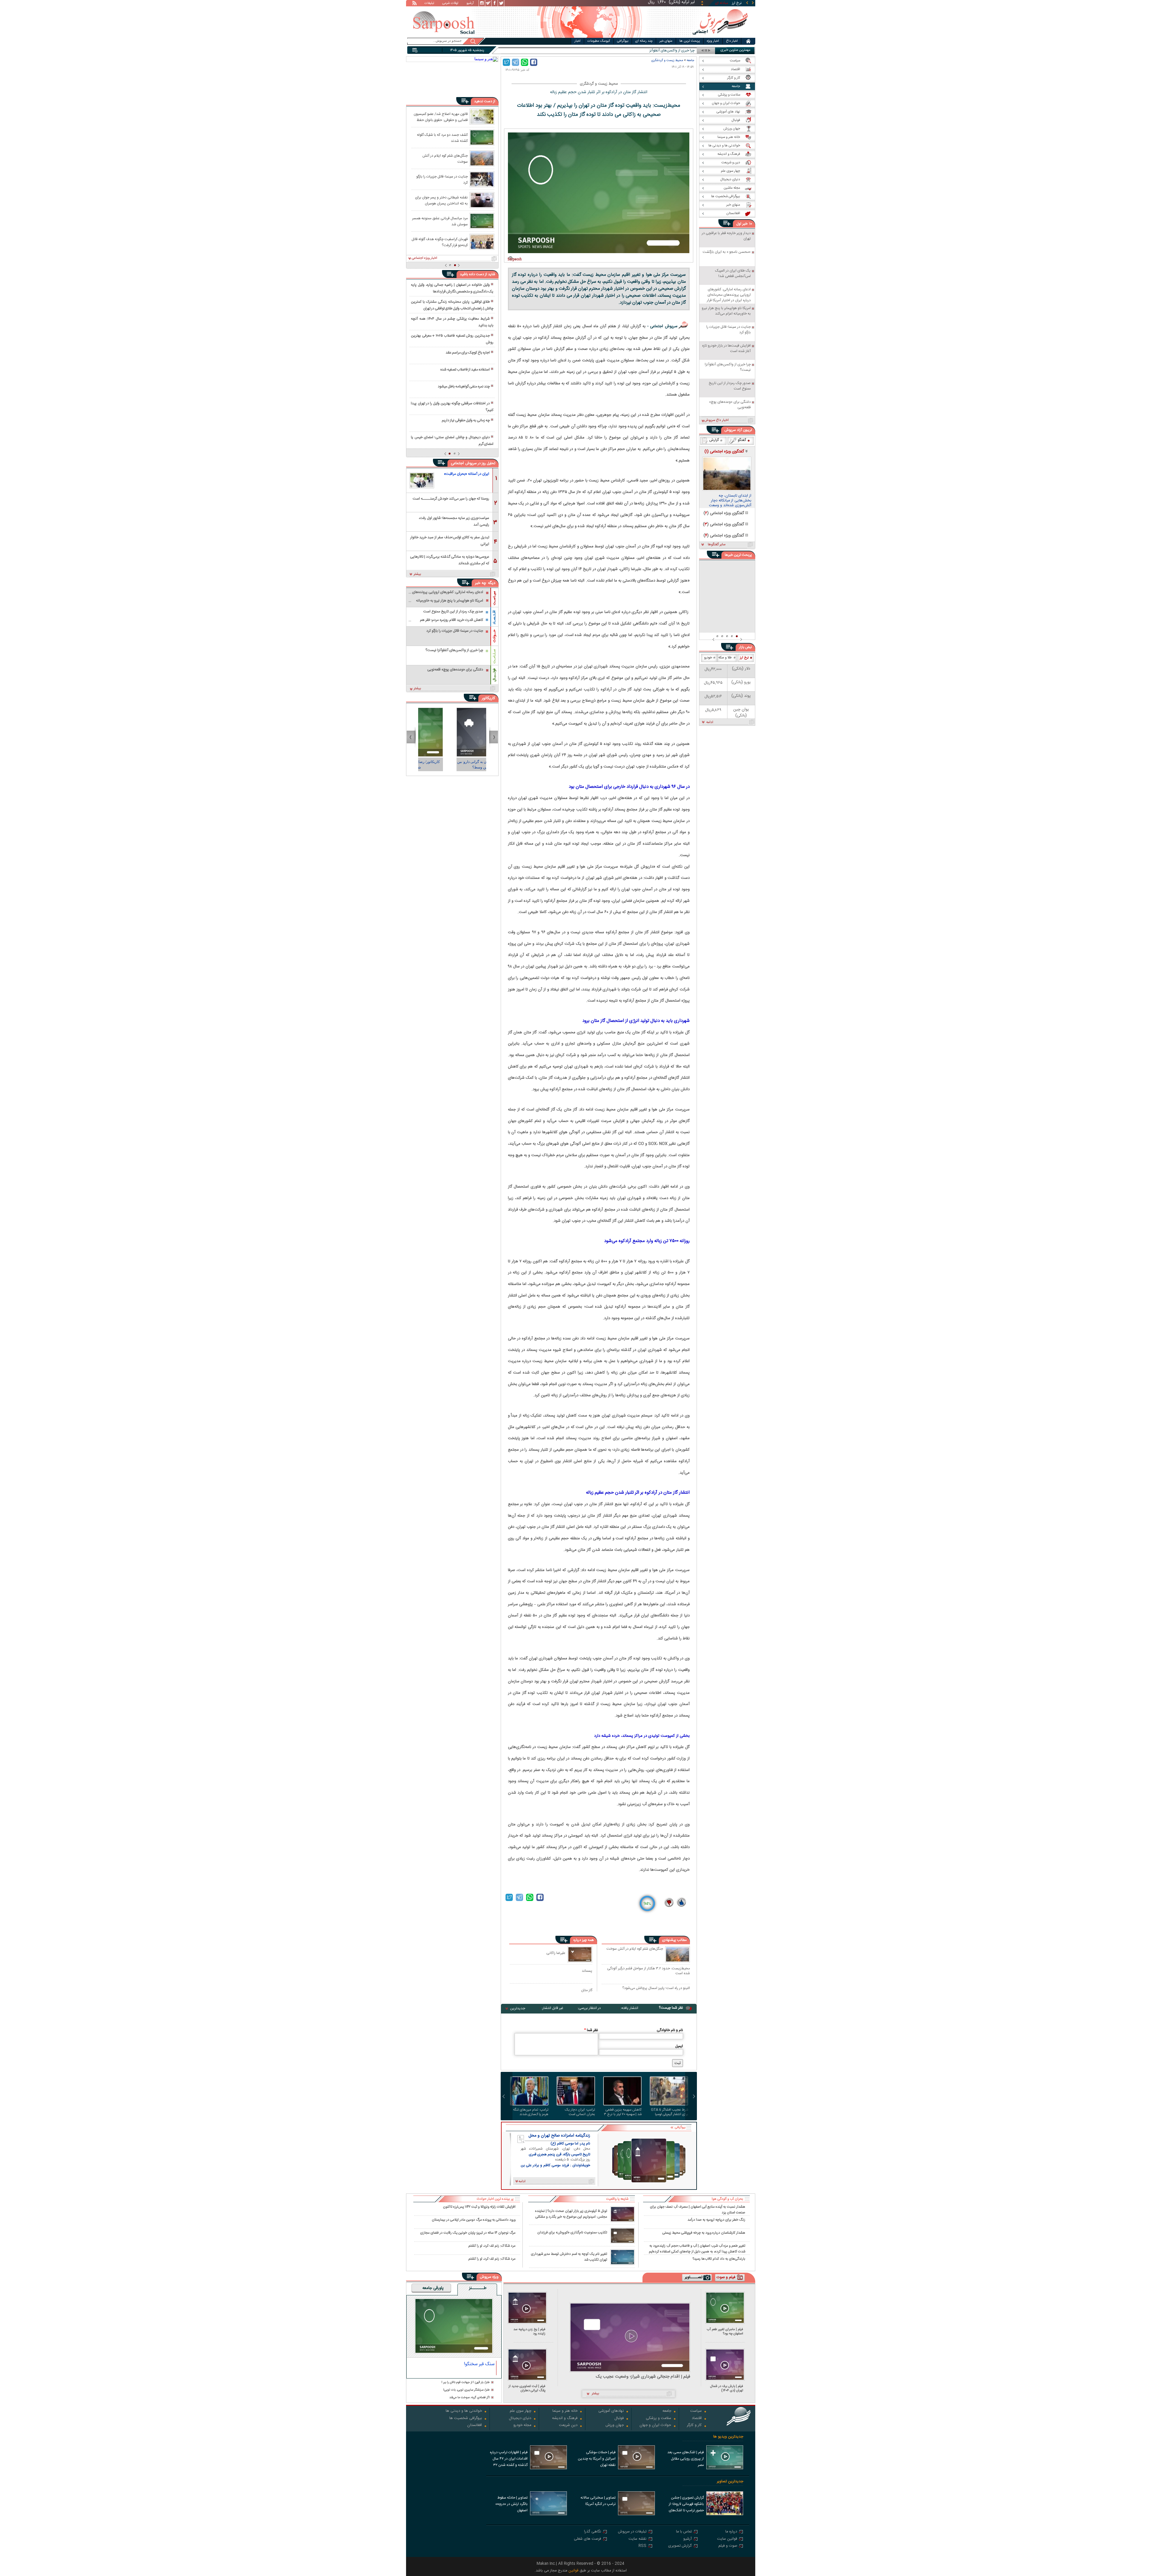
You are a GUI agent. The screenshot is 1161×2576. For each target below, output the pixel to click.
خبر (745, 224)
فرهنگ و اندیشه (565, 2419)
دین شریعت (568, 2426)
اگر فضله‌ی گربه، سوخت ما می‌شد (470, 2398)
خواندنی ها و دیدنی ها (464, 2411)
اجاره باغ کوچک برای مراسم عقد (468, 353)
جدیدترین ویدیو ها (728, 2437)
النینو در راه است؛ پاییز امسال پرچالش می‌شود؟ (656, 1988)
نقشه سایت (637, 2539)
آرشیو (470, 4)
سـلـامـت (494, 656)
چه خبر (481, 583)
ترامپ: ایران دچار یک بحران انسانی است (580, 2112)
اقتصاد (697, 2419)
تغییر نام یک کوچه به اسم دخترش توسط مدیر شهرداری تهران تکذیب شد (569, 2257)
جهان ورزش (615, 2426)
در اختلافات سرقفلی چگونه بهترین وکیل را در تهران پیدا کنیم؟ (452, 407)
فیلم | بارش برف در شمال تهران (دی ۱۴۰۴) (727, 2388)
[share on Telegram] (515, 62)
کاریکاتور (488, 698)
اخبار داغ (732, 41)
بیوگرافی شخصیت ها (466, 2419)
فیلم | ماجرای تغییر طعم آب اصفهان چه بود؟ (725, 2331)
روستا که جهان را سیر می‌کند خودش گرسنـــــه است (451, 499)
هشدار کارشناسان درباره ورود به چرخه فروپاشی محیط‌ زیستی (704, 2233)
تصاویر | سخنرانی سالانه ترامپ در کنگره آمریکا (598, 2501)
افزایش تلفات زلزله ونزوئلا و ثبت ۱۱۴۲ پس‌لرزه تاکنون (479, 2207)
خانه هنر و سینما (565, 2411)
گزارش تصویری (680, 2546)
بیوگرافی (623, 41)
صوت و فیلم (728, 2546)
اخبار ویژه (713, 41)
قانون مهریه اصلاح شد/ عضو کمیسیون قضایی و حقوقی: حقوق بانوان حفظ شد (441, 117)
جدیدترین (518, 2008)
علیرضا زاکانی (556, 1953)
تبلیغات (429, 4)
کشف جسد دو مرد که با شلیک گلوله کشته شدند (442, 138)
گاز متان (587, 1990)
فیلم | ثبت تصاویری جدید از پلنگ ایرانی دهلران (527, 2388)
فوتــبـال (494, 675)
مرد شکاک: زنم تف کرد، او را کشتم (492, 2246)
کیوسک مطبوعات (599, 41)
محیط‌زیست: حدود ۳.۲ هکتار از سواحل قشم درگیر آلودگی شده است (649, 1971)
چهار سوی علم (520, 2411)
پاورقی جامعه (433, 2288)
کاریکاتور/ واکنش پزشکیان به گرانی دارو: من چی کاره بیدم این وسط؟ (418, 765)
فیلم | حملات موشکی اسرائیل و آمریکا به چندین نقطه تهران (597, 2459)
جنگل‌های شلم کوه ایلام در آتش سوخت (635, 1949)
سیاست (696, 2411)
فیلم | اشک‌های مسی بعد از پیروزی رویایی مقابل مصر (686, 2459)
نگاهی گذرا (593, 2532)
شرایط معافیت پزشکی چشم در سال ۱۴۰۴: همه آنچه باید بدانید (452, 322)
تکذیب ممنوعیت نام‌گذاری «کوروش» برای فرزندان (572, 2233)
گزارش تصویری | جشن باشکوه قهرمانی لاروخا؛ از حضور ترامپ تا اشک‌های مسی (686, 2505)
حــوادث (494, 636)
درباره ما (731, 2532)
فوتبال (619, 2419)
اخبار (577, 41)
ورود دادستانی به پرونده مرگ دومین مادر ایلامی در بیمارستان (474, 2220)
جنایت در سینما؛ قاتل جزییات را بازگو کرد (442, 179)
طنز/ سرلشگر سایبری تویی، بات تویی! (467, 2390)
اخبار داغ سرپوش (716, 420)
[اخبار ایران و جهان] (720, 36)
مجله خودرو (522, 2426)
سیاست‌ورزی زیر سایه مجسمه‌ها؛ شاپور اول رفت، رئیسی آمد (454, 521)
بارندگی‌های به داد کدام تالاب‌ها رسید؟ (719, 2259)
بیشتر (417, 574)
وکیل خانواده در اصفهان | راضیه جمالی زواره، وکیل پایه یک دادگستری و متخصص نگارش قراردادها (452, 288)
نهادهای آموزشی (611, 2411)
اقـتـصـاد (494, 617)
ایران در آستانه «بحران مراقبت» (467, 474)
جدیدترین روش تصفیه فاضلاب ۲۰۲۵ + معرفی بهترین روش (452, 339)
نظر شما (591, 2030)
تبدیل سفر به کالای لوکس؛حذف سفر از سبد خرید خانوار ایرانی (450, 540)
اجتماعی (457, 463)
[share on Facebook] (534, 62)
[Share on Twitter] (506, 62)
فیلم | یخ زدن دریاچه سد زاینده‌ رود (529, 2331)
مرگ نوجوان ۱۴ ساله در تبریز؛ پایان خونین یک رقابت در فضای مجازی (468, 2233)
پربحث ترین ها (690, 41)
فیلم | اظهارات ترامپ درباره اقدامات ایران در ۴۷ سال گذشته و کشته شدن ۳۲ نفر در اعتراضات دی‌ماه (509, 2459)
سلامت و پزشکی (659, 2419)
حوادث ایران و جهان (655, 2426)
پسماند (587, 1971)
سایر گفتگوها (717, 545)
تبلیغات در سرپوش (632, 2532)
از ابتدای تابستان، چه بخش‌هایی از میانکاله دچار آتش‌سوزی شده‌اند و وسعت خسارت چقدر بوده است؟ (730, 501)
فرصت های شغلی (587, 2539)
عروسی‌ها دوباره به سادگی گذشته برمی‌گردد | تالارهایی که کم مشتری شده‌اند (450, 560)
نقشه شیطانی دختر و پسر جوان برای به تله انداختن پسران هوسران (441, 200)
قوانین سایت (727, 2539)
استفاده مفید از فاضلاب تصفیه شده (465, 370)
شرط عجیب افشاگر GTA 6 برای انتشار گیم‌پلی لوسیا (670, 2112)
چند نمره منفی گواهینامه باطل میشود (464, 386)
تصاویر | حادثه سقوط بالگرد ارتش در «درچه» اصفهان (511, 2504)
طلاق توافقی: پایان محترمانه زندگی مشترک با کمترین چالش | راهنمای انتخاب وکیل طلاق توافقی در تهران (452, 305)
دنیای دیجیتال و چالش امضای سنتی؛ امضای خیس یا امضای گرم (452, 441)
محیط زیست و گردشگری (667, 60)
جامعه (690, 60)
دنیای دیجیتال (520, 2419)
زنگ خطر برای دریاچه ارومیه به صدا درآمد (716, 2220)
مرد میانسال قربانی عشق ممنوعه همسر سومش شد (440, 221)
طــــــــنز (478, 2288)
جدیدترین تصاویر (730, 2481)
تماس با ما (684, 2532)
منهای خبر (666, 41)
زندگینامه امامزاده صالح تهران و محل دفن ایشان (559, 2136)
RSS (642, 2546)
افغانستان (475, 2426)
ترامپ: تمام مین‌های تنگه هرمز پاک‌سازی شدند (531, 2112)
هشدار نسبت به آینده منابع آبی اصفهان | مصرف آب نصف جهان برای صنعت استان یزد (698, 2209)
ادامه (710, 722)
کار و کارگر (694, 2426)
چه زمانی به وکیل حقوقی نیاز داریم (466, 420)
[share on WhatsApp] (525, 62)
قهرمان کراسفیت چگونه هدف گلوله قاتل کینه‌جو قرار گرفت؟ (440, 242)
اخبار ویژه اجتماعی (424, 258)
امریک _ (689, 51)
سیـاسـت (494, 598)
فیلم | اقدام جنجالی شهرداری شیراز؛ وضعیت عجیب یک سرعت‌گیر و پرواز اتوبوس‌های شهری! (643, 2377)
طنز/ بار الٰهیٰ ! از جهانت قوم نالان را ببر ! (466, 2383)
